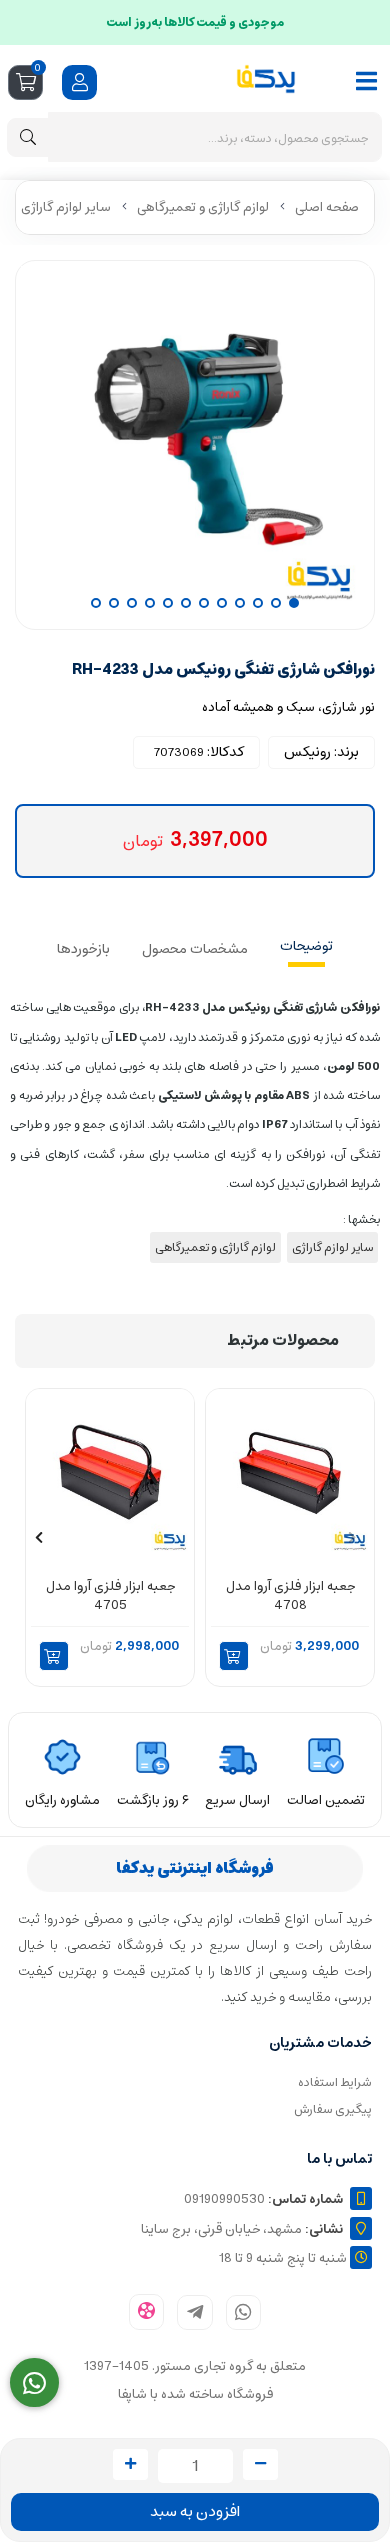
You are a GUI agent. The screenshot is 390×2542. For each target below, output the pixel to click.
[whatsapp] (243, 2312)
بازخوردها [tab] (83, 949)
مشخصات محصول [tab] (195, 949)
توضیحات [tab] (306, 946)
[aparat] (146, 2312)
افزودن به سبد (195, 2511)
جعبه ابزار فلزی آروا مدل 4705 (110, 1596)
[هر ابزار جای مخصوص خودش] (110, 1472)
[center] (28, 137)
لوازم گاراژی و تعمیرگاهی (203, 207)
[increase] (130, 2465)
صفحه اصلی (327, 207)
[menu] (367, 81)
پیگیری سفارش (333, 2109)
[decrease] (260, 2465)
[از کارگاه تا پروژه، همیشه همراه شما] (290, 1472)
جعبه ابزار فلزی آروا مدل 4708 (290, 1596)
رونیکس (307, 752)
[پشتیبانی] (34, 2383)
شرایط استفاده (335, 2082)
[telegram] (194, 2312)
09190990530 (263, 2199)
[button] (234, 1656)
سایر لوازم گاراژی (66, 207)
